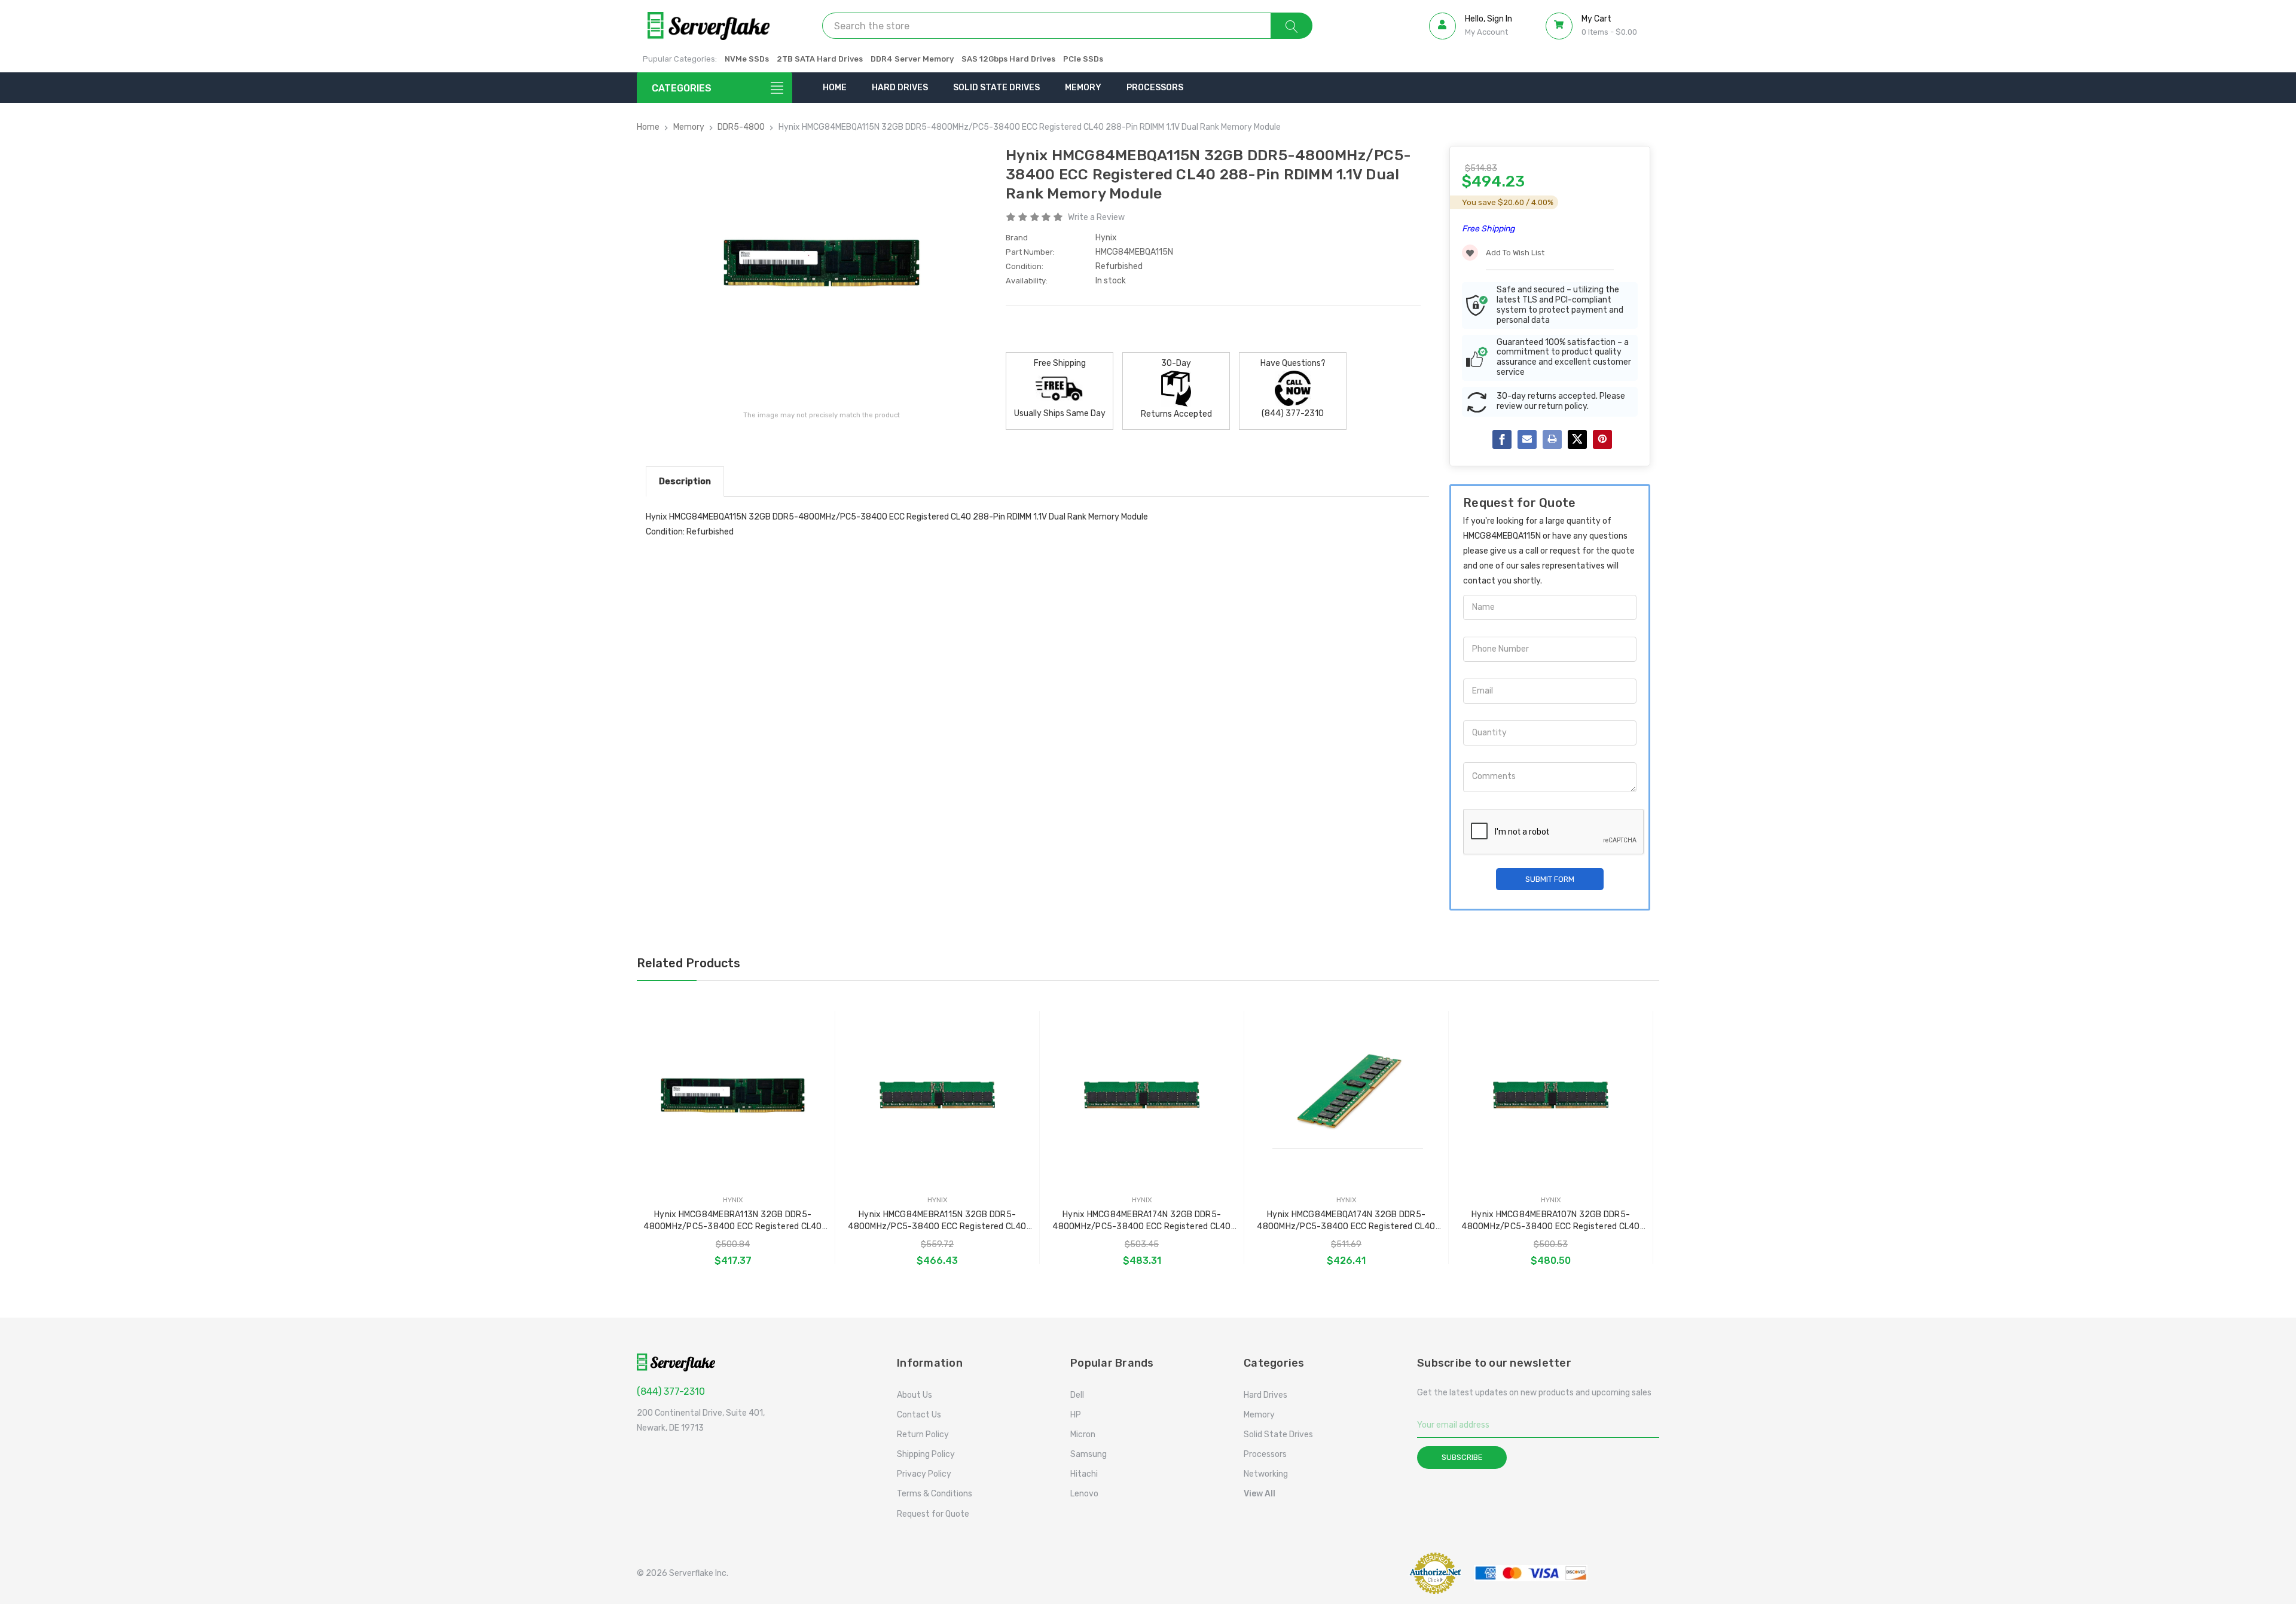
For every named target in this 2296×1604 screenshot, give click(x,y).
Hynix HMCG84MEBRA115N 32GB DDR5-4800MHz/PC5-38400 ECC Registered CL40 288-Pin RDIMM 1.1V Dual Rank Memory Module (938, 1221)
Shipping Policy (926, 1454)
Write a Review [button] (1096, 217)
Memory (1083, 88)
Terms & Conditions (935, 1494)
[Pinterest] (1602, 439)
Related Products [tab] (689, 963)
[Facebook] (1502, 439)
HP (1076, 1415)
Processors (1155, 88)
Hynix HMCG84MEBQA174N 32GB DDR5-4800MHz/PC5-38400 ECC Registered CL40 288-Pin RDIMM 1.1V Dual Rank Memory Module (1347, 1221)
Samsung (1089, 1454)
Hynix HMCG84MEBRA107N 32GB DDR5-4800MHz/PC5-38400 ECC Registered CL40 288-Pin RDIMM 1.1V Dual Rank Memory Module (1551, 1221)
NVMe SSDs (747, 59)
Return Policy (923, 1435)
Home (835, 88)
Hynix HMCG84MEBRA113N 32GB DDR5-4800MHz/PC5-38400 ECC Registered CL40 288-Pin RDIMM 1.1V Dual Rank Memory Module (733, 1221)
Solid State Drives (996, 88)
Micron (1083, 1435)
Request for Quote (933, 1514)
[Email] (1527, 439)
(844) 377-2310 (671, 1391)
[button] (1366, 1573)
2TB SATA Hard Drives (820, 59)
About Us (915, 1395)
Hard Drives (900, 88)
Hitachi (1084, 1474)
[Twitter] (1577, 439)
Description (685, 481)
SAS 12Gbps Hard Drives (1008, 59)
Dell (1077, 1395)
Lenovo (1084, 1494)
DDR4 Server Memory (912, 59)
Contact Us (919, 1415)
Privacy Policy (924, 1474)
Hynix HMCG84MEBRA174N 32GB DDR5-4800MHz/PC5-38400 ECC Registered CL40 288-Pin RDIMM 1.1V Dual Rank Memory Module (1142, 1221)
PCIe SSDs (1083, 59)
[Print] (1552, 439)
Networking (1266, 1474)
